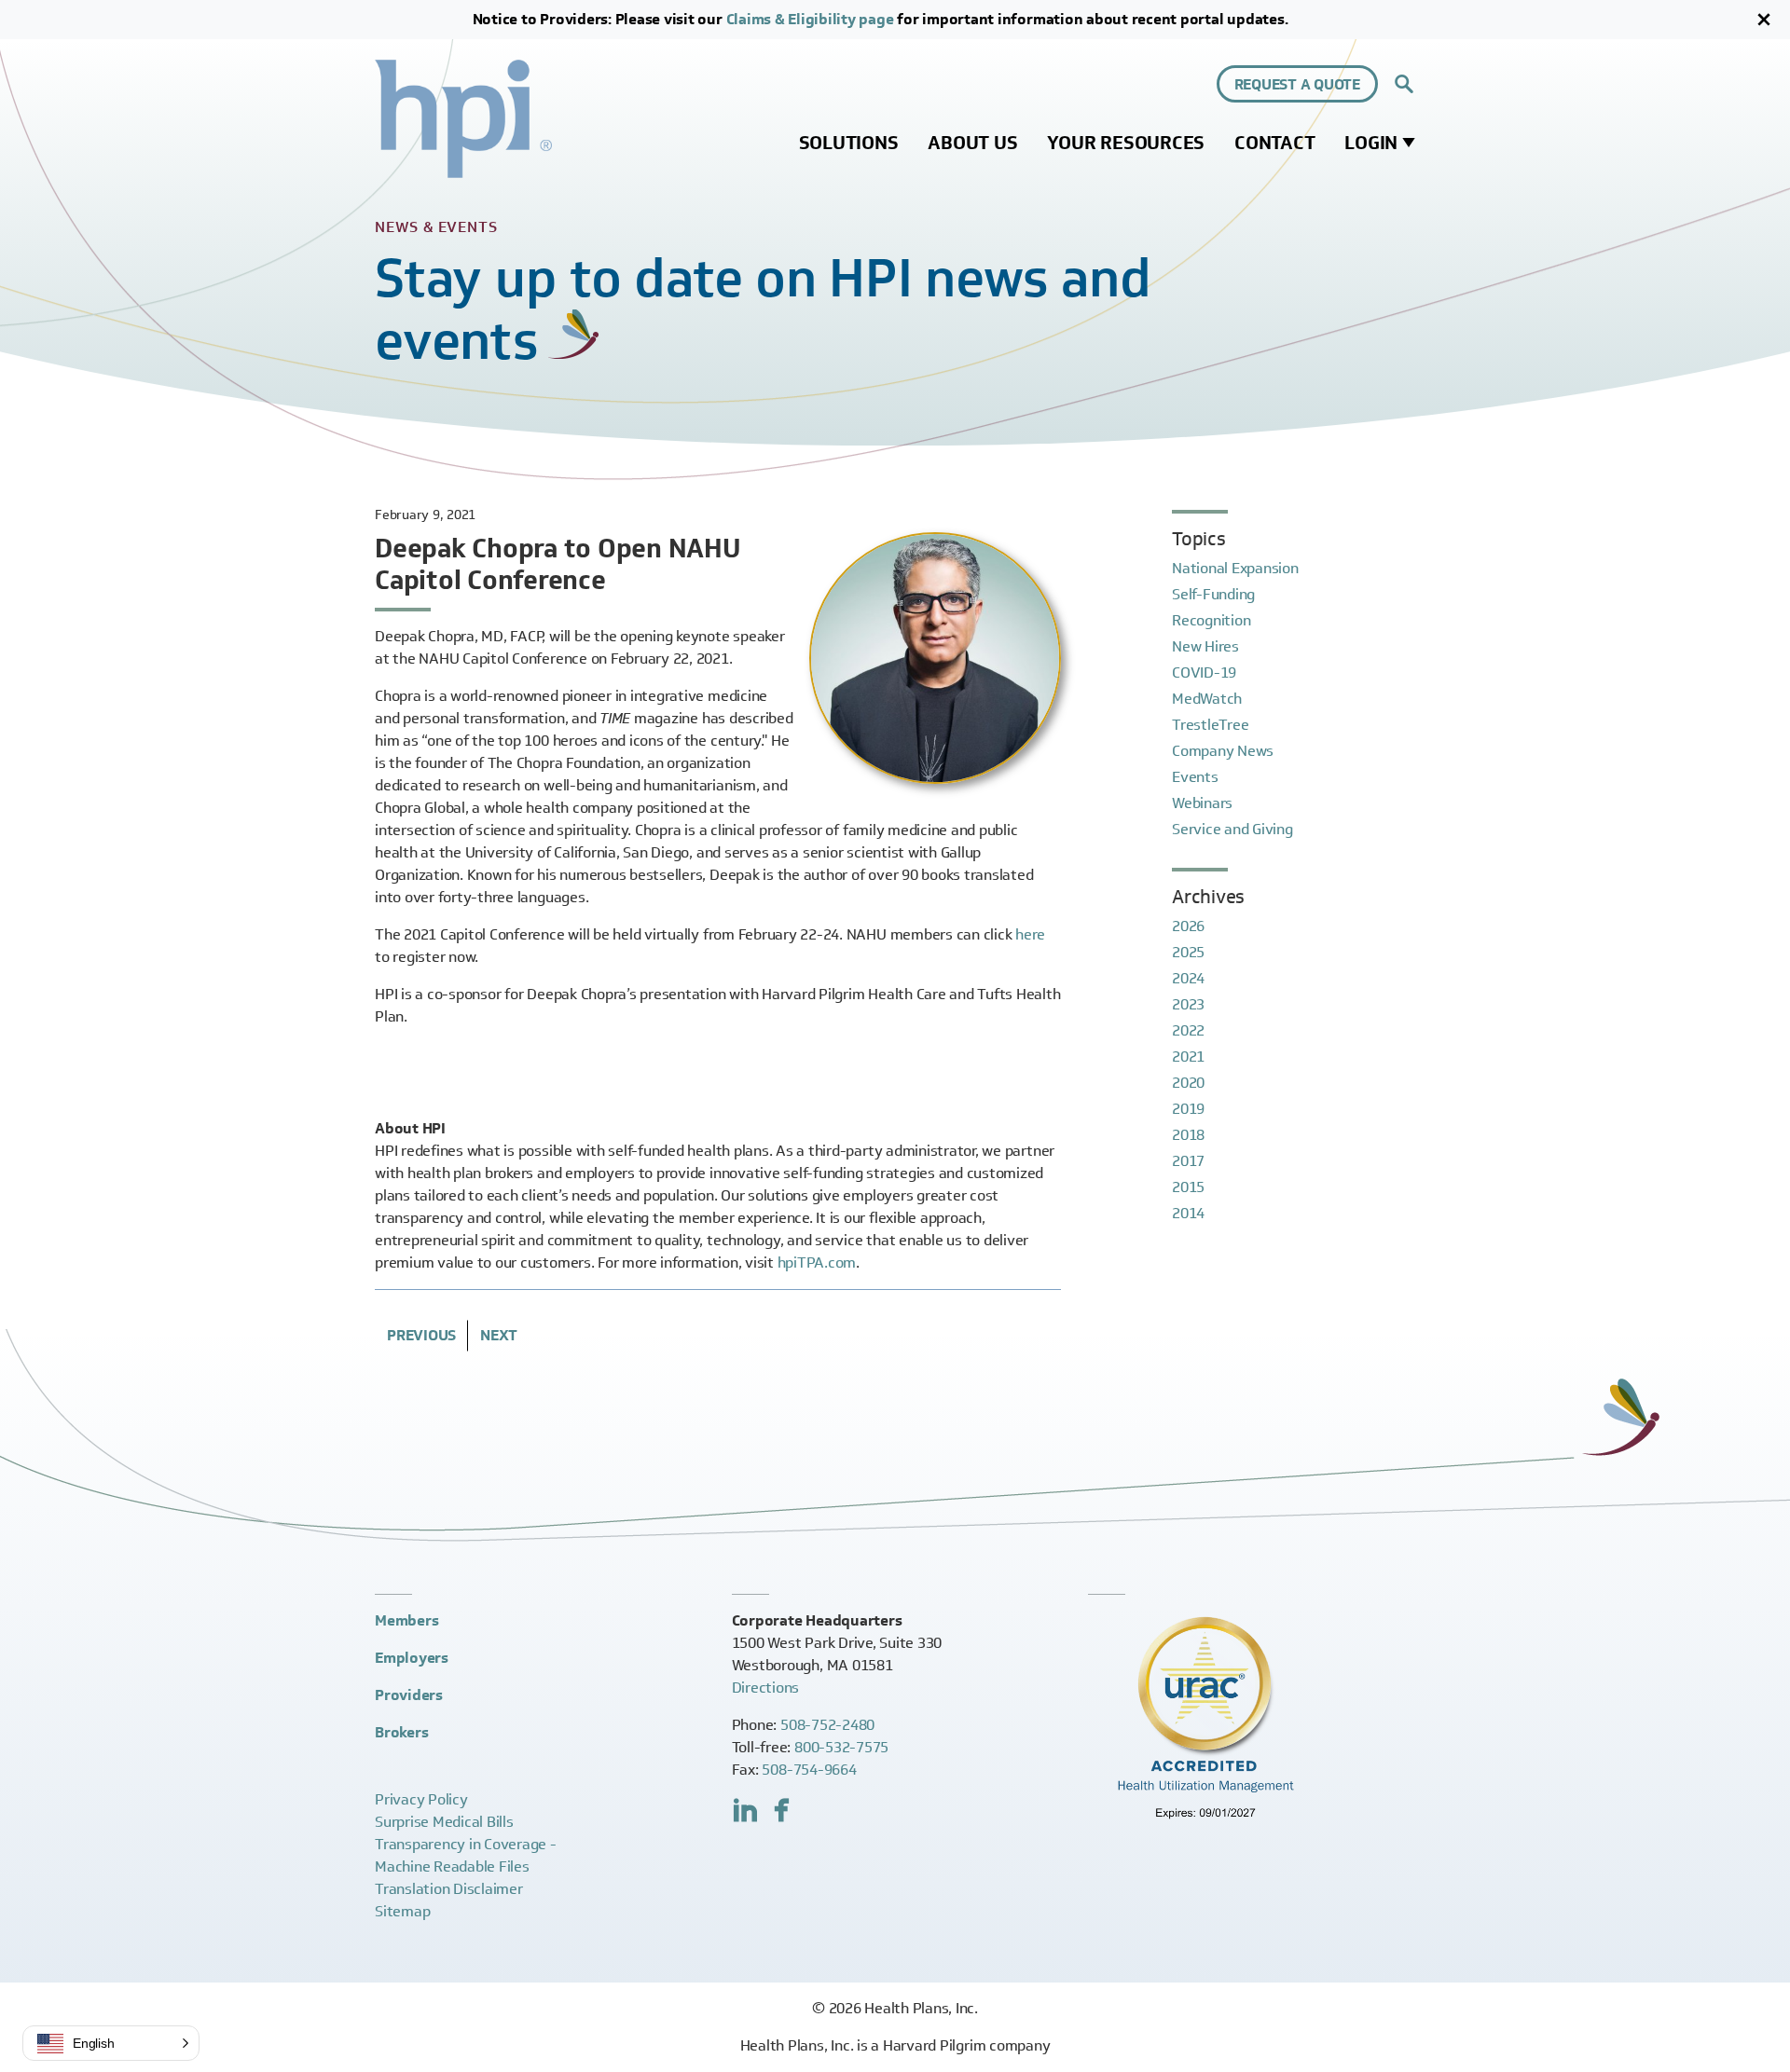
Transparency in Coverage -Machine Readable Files (466, 1855)
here (1030, 934)
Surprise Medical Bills (444, 1822)
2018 (1188, 1135)
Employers (412, 1658)
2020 (1188, 1083)
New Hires (1205, 646)
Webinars (1202, 803)
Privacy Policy (421, 1799)
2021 (1188, 1057)
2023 (1188, 1004)
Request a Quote (1297, 84)
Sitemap (402, 1911)
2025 (1188, 952)
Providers (409, 1695)
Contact (1274, 143)
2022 (1188, 1030)
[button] (111, 2043)
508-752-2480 (827, 1725)
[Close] (1764, 20)
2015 (1188, 1187)
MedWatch (1207, 699)
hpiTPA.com (817, 1262)
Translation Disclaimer (449, 1889)
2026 (1188, 926)
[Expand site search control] (1404, 84)
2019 (1188, 1109)
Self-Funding (1213, 594)
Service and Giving (1232, 829)
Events (1195, 777)
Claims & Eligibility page (810, 19)
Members (406, 1620)
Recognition (1211, 620)
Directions (766, 1688)
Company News (1223, 751)
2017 (1188, 1161)
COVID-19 (1204, 672)
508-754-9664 (809, 1770)
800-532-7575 (841, 1747)
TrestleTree (1210, 725)
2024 (1188, 978)
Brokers (401, 1732)
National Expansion (1235, 568)
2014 (1188, 1213)
